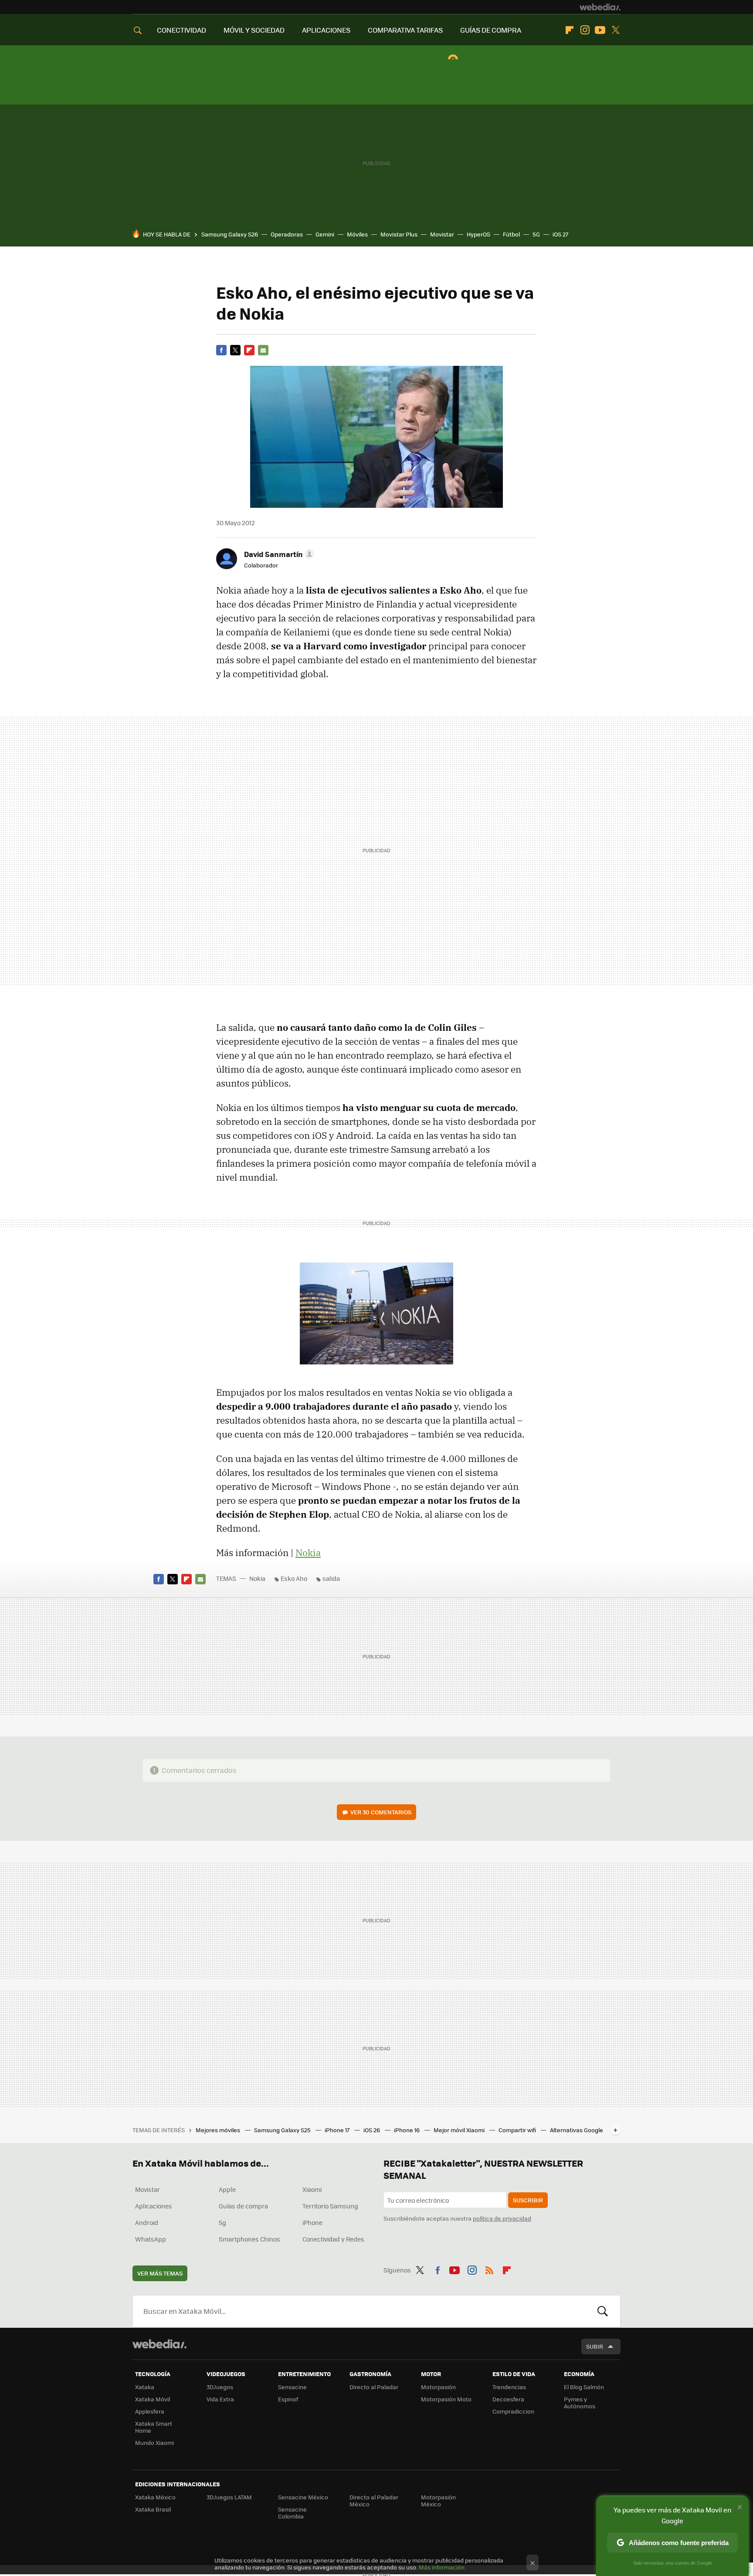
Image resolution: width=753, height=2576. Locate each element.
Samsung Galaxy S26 (230, 234)
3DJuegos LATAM (229, 2497)
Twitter (615, 30)
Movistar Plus (399, 234)
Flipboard (570, 30)
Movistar (442, 234)
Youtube (600, 30)
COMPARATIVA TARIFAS (405, 30)
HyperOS (478, 234)
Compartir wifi (518, 2130)
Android (147, 2222)
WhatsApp (151, 2239)
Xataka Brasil (153, 2509)
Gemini (325, 234)
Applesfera (150, 2411)
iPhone (312, 2222)
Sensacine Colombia (292, 2513)
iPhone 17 (338, 2130)
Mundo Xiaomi (154, 2443)
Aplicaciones (154, 2206)
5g (222, 2222)
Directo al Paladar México (374, 2500)
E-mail (263, 350)
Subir (595, 2346)
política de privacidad (502, 2218)
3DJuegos (220, 2387)
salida (331, 1578)
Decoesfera (508, 2399)
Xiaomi (312, 2189)
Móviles (357, 234)
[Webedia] (600, 7)
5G (536, 234)
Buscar (603, 2311)
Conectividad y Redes (333, 2239)
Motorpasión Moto (446, 2399)
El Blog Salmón (584, 2387)
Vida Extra (220, 2399)
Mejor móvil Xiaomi (460, 2130)
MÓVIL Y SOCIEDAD (254, 30)
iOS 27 (560, 234)
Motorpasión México (438, 2500)
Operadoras (287, 234)
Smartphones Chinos (249, 2239)
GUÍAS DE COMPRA (491, 30)
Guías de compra (243, 2206)
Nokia (308, 1553)
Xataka (145, 2387)
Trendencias (509, 2387)
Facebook (221, 350)
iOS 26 (372, 2130)
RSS (489, 2269)
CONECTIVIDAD (181, 30)
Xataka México (155, 2497)
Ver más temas (160, 2273)
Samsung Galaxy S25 (283, 2130)
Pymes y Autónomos (580, 2402)
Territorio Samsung (330, 2206)
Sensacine (292, 2387)
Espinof (288, 2399)
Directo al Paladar (374, 2387)
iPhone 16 (407, 2130)
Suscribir (528, 2200)
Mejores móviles (219, 2130)
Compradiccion (513, 2411)
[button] (278, 554)
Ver (381, 1812)
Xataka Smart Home (154, 2427)
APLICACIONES (326, 30)
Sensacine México (303, 2497)
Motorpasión (438, 2387)
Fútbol (511, 234)
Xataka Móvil (153, 2399)
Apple (227, 2189)
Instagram (585, 30)
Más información (442, 2567)
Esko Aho (294, 1578)
